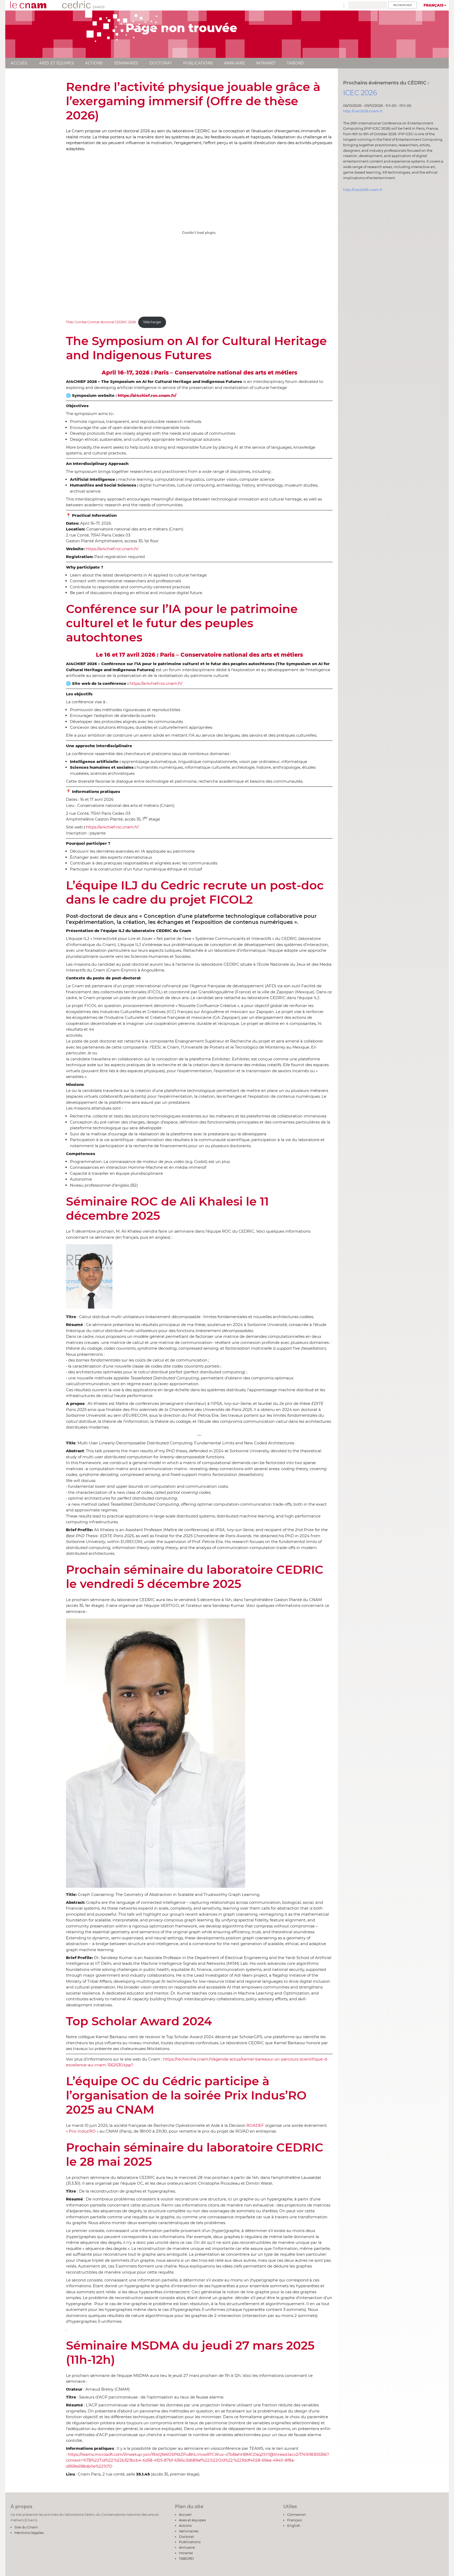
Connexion (296, 2514)
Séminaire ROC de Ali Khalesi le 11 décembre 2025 (167, 1208)
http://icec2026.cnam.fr (363, 111)
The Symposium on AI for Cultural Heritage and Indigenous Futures (196, 348)
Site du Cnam (26, 2527)
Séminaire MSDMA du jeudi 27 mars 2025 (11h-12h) (190, 2352)
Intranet (266, 63)
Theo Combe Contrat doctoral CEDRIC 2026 (101, 322)
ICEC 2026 (360, 93)
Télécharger (152, 322)
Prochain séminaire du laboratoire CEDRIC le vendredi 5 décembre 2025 (195, 1577)
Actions (94, 63)
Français (434, 5)
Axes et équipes (57, 63)
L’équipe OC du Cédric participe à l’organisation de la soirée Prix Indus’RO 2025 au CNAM (186, 2095)
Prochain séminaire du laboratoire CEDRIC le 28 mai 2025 (195, 2154)
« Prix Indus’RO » (82, 2131)
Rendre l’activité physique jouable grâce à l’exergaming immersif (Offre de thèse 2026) (193, 101)
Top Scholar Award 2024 (139, 2021)
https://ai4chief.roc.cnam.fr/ (112, 549)
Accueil (19, 63)
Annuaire (235, 63)
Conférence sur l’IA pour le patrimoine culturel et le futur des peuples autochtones (182, 623)
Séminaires (126, 63)
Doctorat (161, 63)
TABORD (296, 63)
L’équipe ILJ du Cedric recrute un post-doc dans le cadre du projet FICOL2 (195, 892)
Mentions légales (29, 2533)
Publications (198, 63)
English (294, 2526)
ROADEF (255, 2125)
